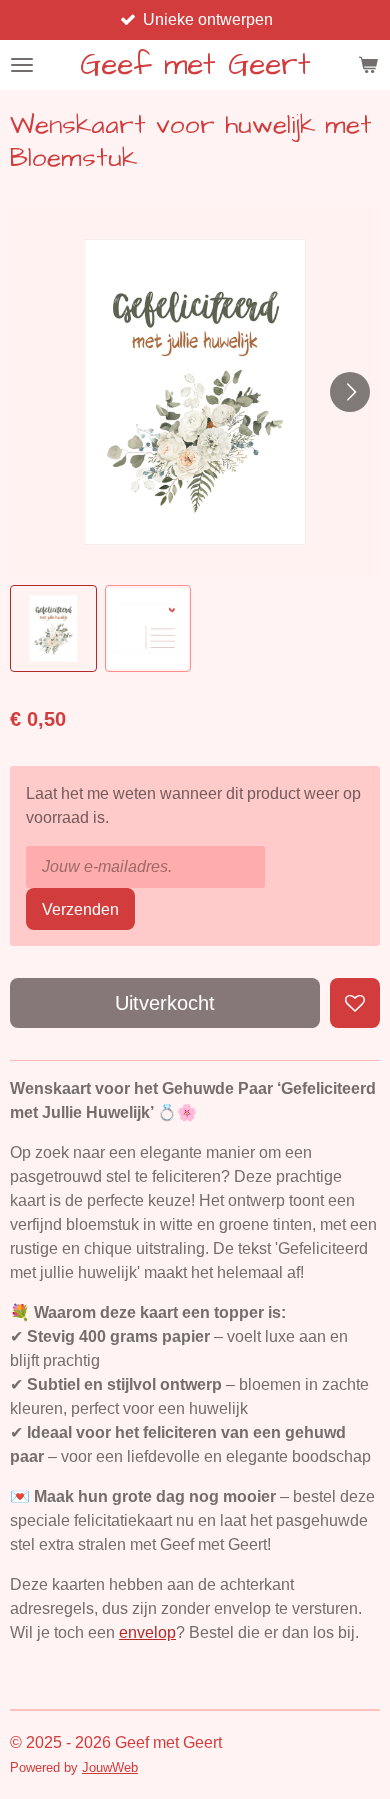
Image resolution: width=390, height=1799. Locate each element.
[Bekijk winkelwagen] (368, 65)
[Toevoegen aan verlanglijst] (355, 1003)
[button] (53, 628)
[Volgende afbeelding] (350, 392)
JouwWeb (110, 1767)
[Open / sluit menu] (22, 65)
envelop (147, 1632)
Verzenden (80, 909)
